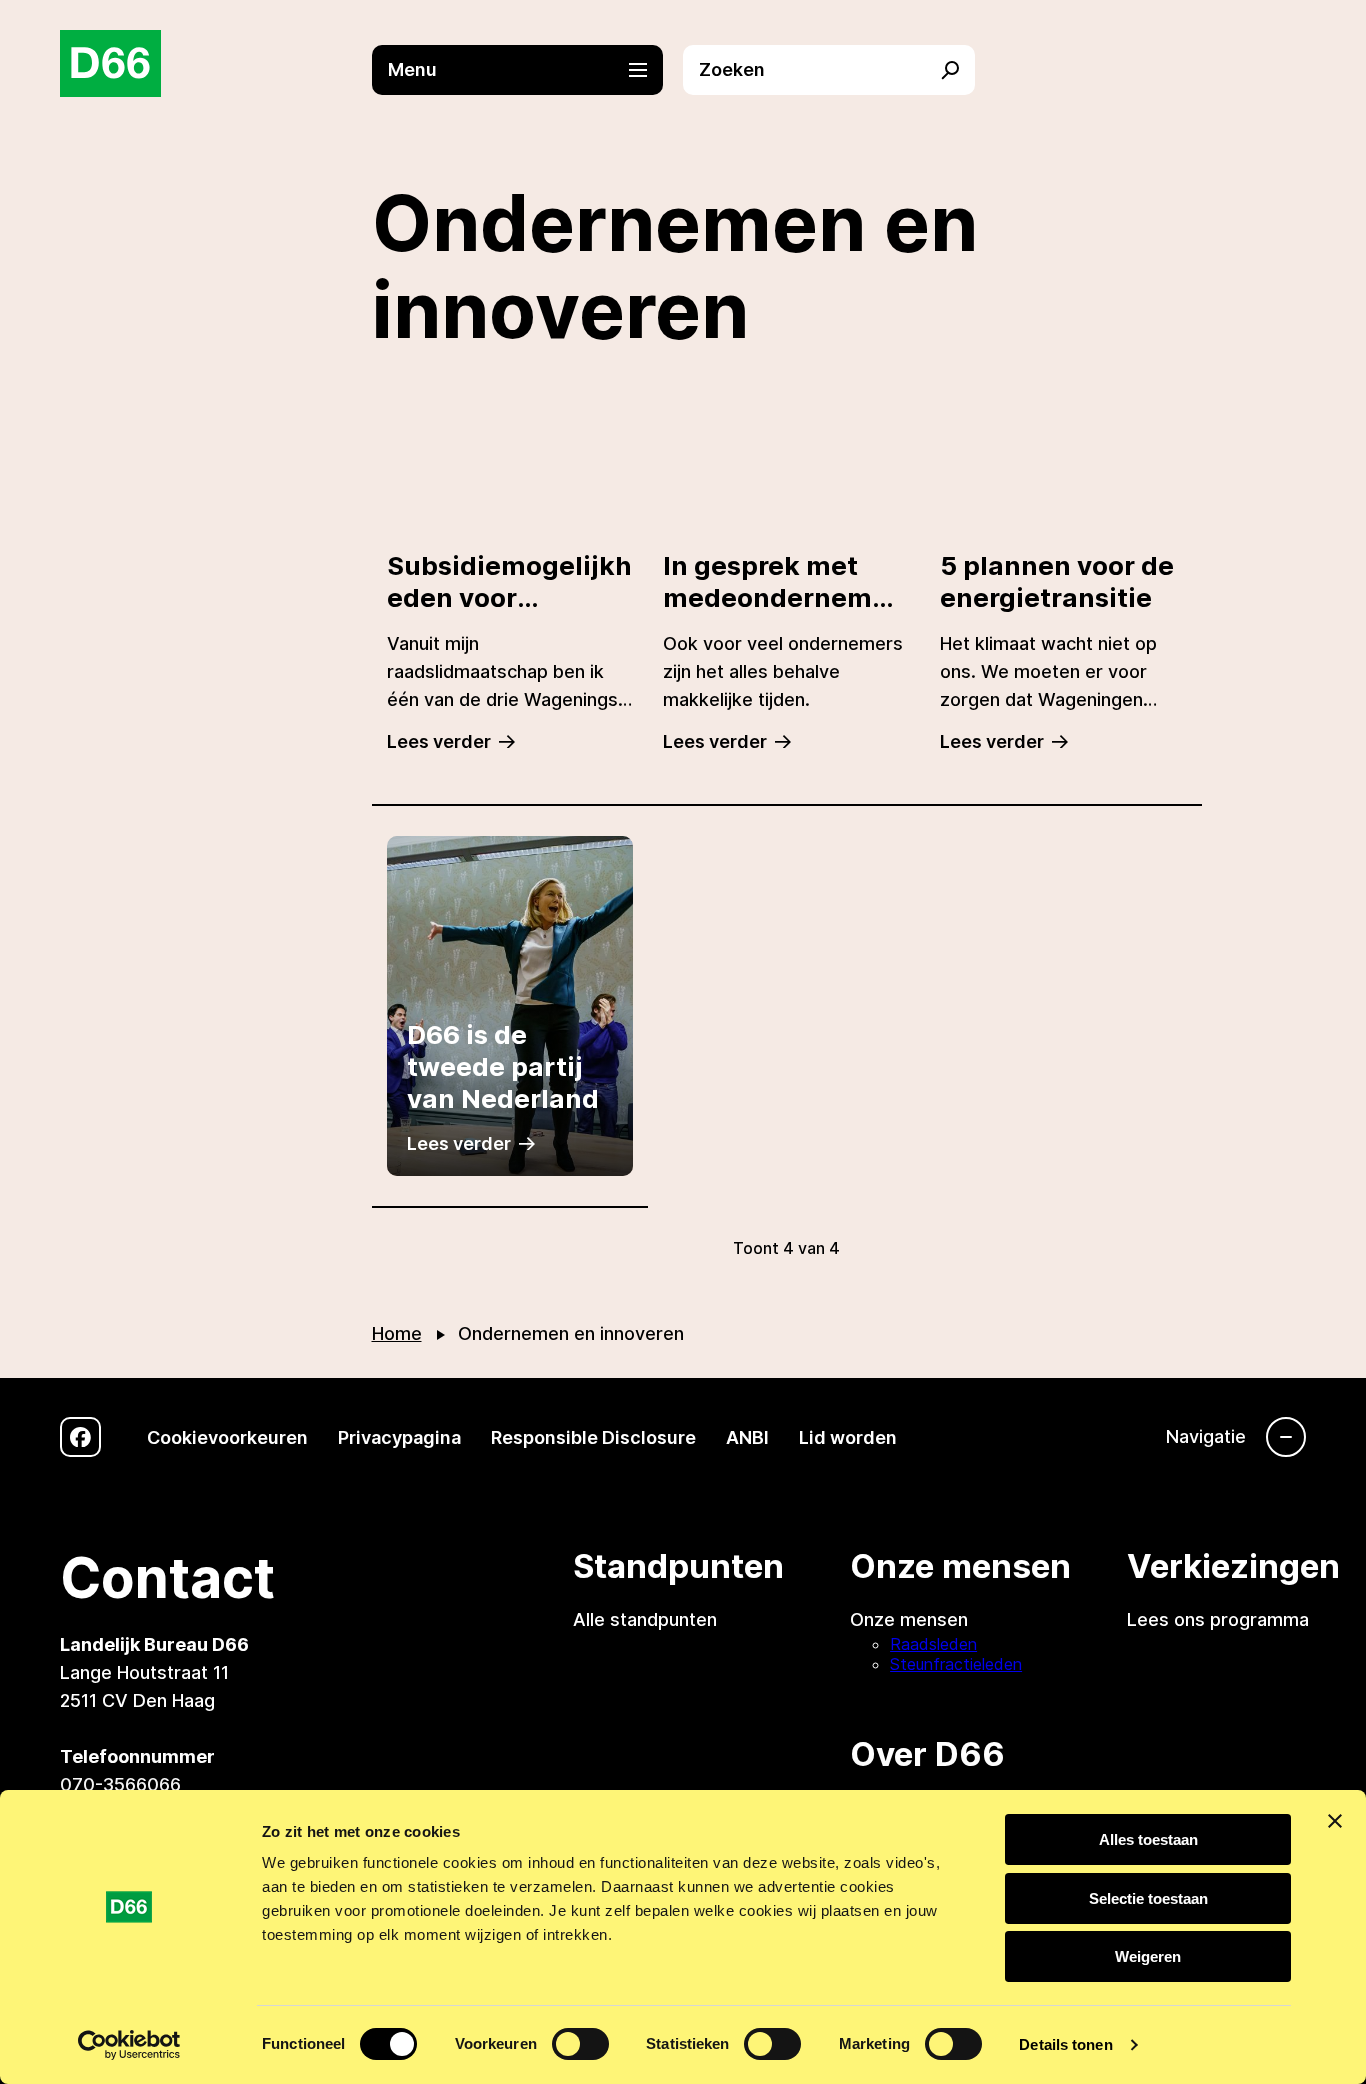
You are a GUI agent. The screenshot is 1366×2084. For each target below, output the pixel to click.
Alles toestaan (1148, 1839)
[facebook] (80, 1437)
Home (397, 1333)
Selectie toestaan (1148, 1898)
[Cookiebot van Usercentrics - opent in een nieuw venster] (129, 2045)
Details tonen (1065, 2044)
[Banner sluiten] (1335, 1821)
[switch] (580, 2044)
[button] (528, 70)
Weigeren (1148, 1956)
